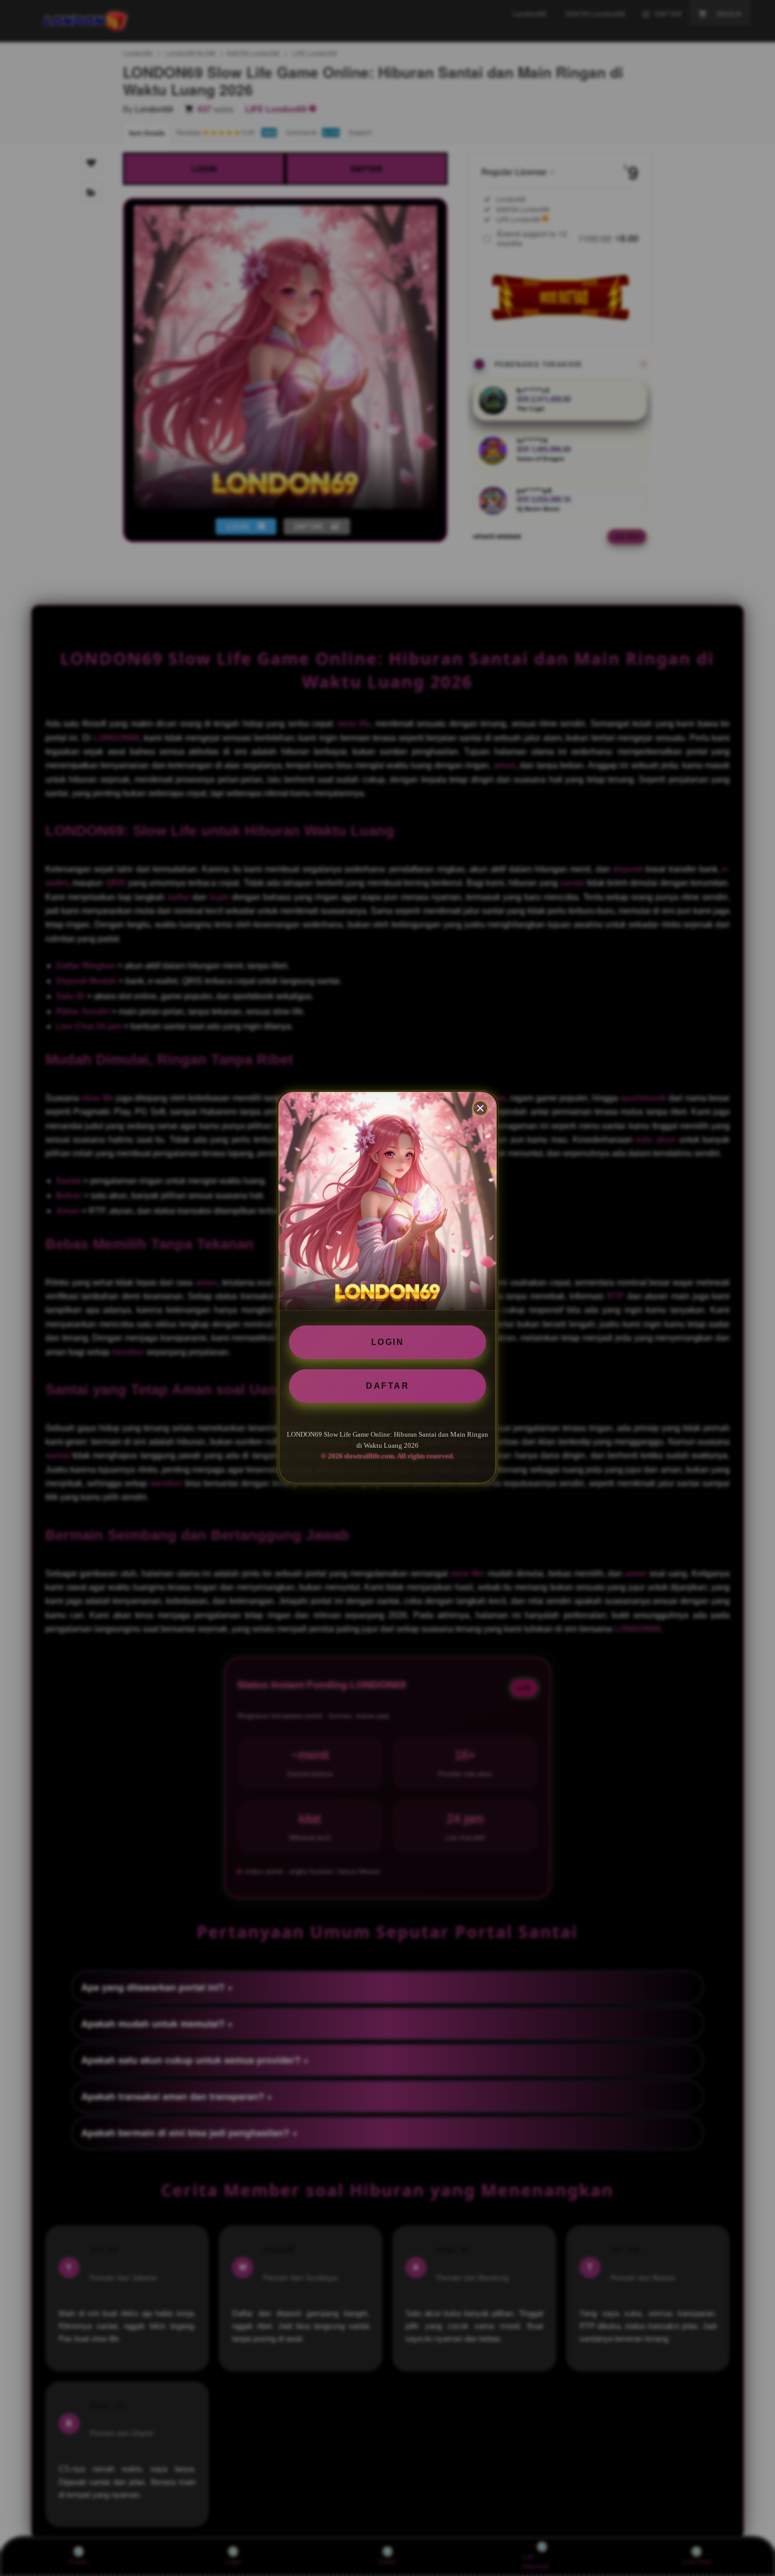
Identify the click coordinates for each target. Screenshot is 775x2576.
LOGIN (388, 1342)
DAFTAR (387, 1386)
